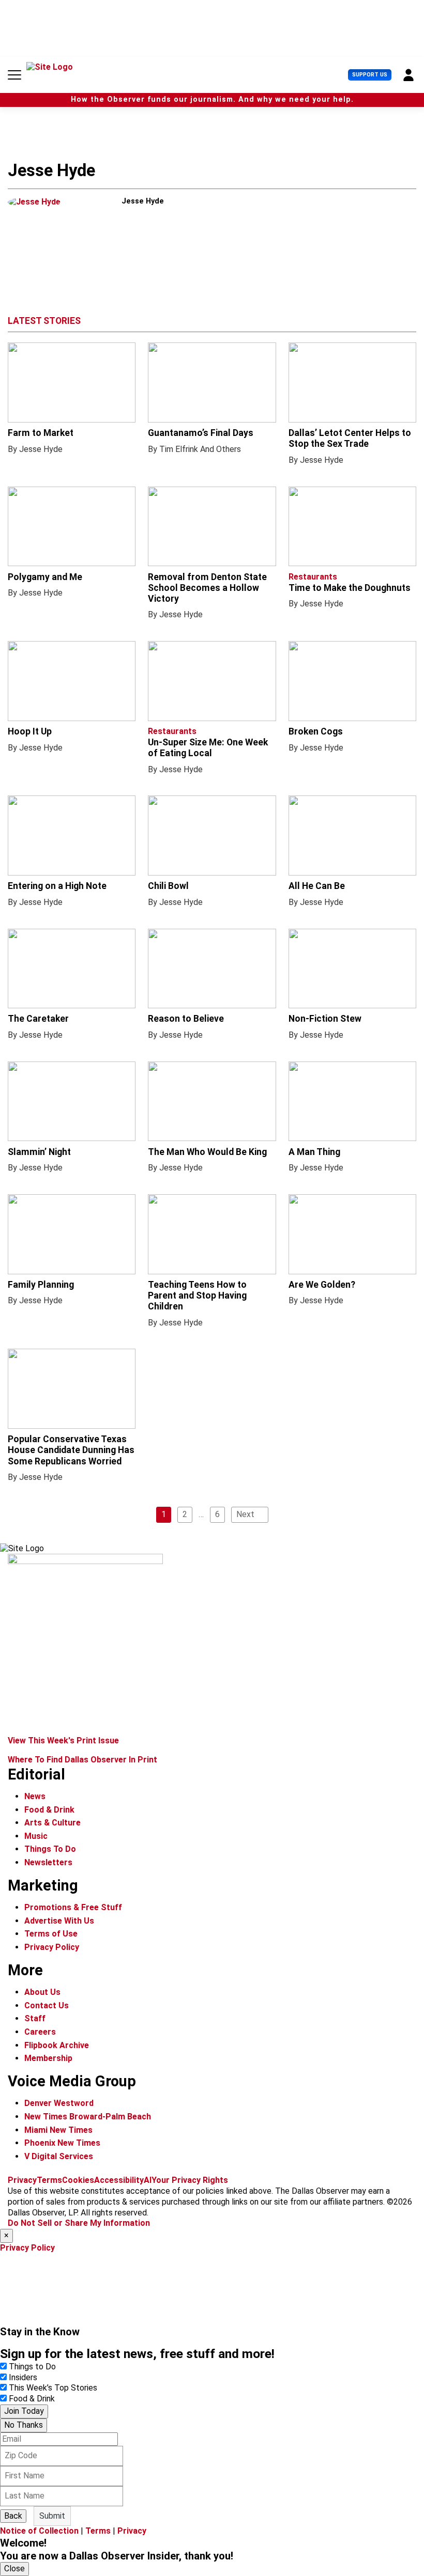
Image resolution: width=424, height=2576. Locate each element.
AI (148, 2180)
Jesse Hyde (41, 449)
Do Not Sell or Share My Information (79, 2223)
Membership (48, 2058)
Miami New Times (58, 2130)
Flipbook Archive (57, 2045)
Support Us (370, 75)
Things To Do (50, 1849)
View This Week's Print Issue (63, 1740)
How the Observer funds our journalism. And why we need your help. (212, 99)
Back (13, 2516)
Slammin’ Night (39, 1152)
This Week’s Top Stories (53, 2388)
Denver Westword (59, 2103)
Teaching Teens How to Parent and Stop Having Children (197, 1295)
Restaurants (313, 577)
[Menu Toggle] (14, 75)
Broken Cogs (316, 731)
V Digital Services (59, 2156)
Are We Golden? (322, 1285)
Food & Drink (49, 1810)
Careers (40, 2032)
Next (245, 1514)
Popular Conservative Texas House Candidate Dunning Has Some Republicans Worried (71, 1450)
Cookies (78, 2180)
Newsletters (48, 1862)
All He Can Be (317, 886)
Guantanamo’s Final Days (201, 433)
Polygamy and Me (45, 577)
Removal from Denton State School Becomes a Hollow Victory (207, 588)
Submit (52, 2516)
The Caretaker (38, 1019)
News (35, 1796)
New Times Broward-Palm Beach (88, 2117)
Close (14, 2569)
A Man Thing (314, 1152)
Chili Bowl (168, 886)
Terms (49, 2180)
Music (36, 1836)
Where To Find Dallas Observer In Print (82, 1760)
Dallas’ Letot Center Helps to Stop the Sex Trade (350, 438)
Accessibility (119, 2180)
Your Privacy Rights (190, 2180)
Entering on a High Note (57, 886)
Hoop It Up (30, 731)
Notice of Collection (39, 2531)
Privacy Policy (52, 1947)
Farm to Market (41, 433)
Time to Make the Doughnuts (350, 588)
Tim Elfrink (179, 449)
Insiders (23, 2377)
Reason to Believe (186, 1019)
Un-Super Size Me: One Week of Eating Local (208, 748)
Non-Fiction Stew (325, 1019)
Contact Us (47, 2005)
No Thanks (24, 2425)
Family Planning (41, 1285)
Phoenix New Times (62, 2143)
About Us (42, 1992)
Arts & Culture (52, 1823)
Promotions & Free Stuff (73, 1907)
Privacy (22, 2180)
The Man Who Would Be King (207, 1152)
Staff (35, 2018)
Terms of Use (51, 1934)
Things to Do (32, 2367)
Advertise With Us (59, 1921)
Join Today (24, 2411)
